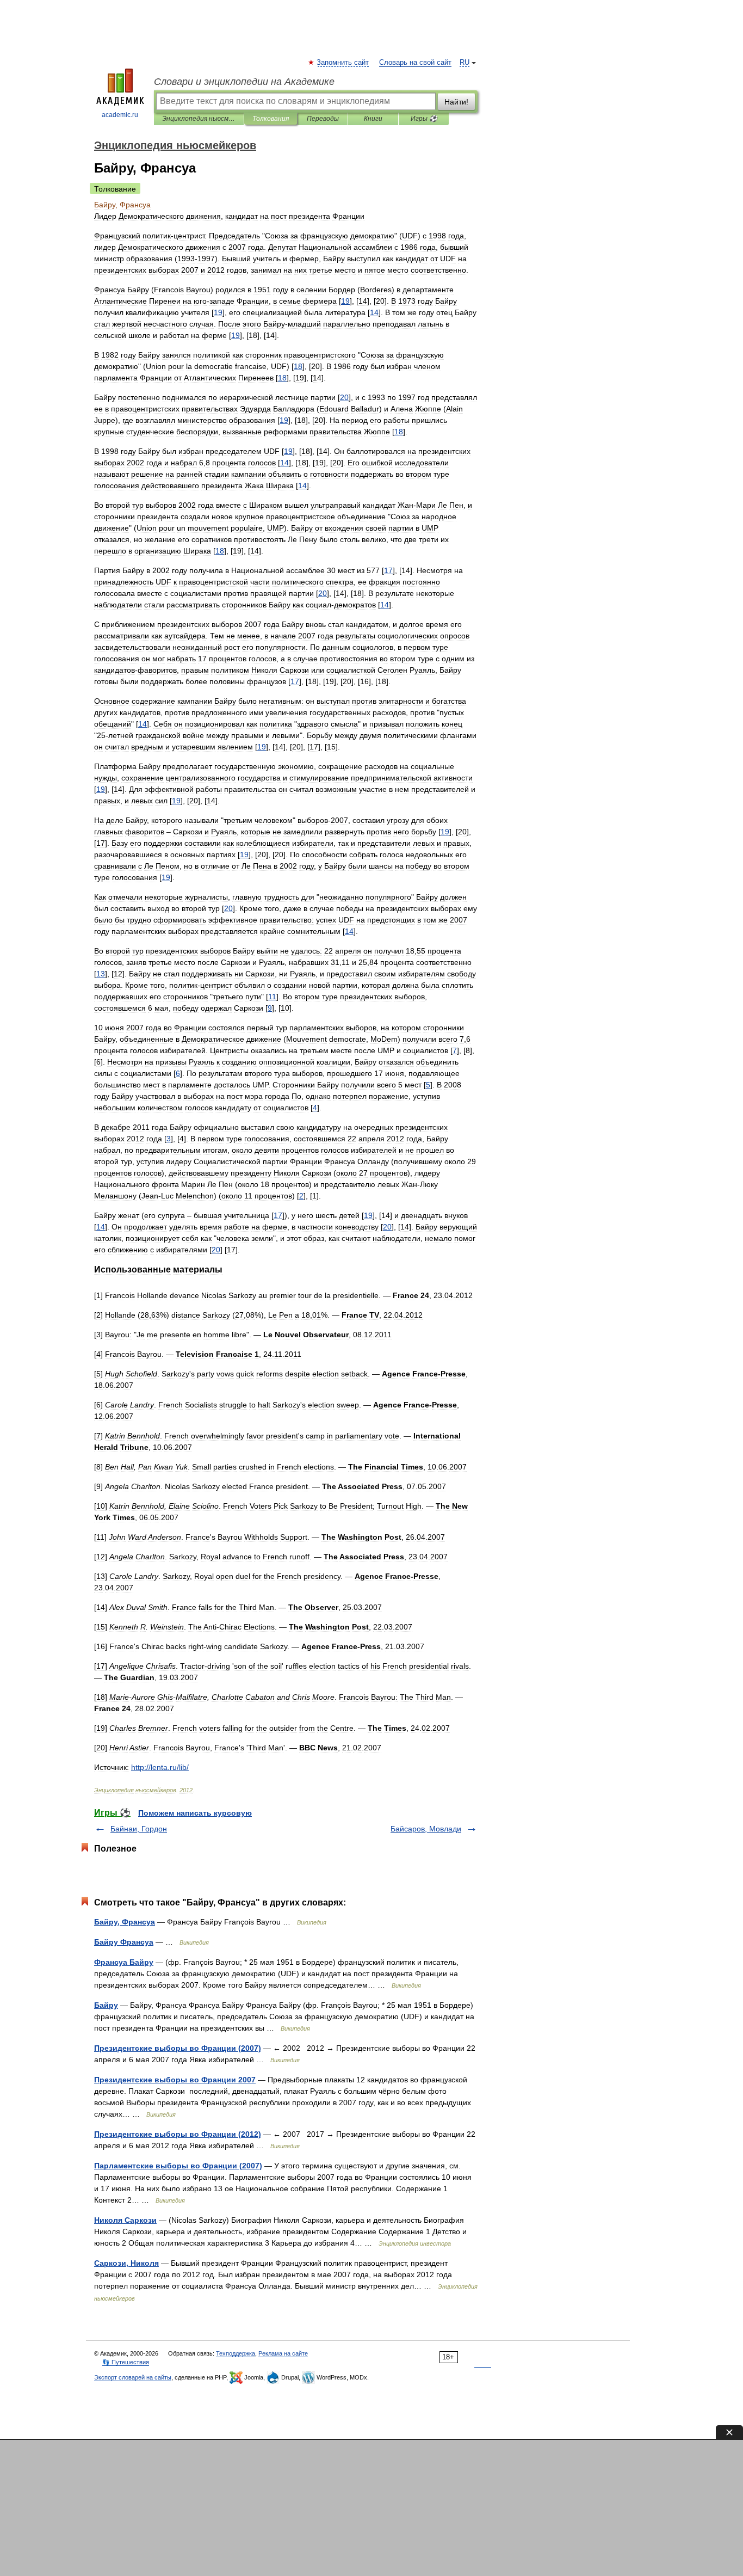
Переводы (323, 119)
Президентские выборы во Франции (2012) (178, 2134)
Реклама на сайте (283, 2353)
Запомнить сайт (343, 63)
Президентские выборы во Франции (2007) (178, 2048)
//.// (160, 1767)
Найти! (456, 102)
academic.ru (120, 115)
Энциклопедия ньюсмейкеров (199, 119)
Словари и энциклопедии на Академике (244, 82)
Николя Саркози (125, 2220)
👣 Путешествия (126, 2362)
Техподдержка (236, 2353)
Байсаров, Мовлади (426, 1829)
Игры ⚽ (424, 119)
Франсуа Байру (124, 1962)
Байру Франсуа (124, 1942)
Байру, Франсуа (125, 1922)
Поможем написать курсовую (195, 1813)
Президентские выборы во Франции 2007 (175, 2080)
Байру (106, 2005)
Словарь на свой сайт (415, 63)
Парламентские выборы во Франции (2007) (178, 2166)
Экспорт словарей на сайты (133, 2377)
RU (465, 63)
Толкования (271, 119)
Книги (373, 119)
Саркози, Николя (126, 2263)
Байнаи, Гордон (139, 1829)
